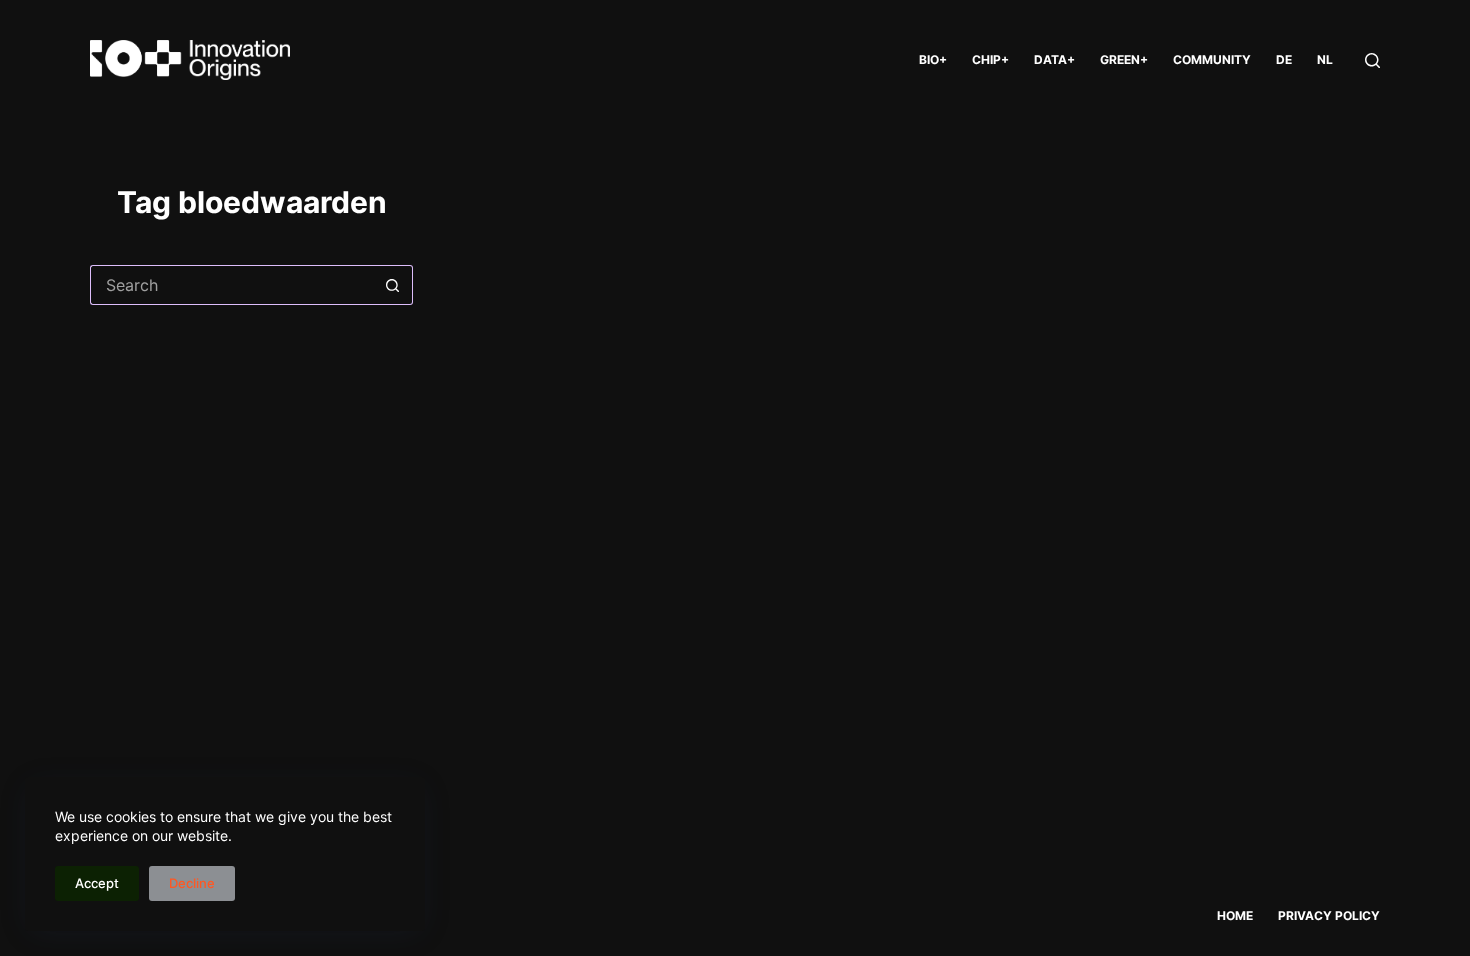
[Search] (1372, 60)
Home (1235, 915)
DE (1284, 59)
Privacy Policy (1329, 915)
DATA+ (1054, 59)
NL (1325, 59)
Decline (192, 883)
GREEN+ (1124, 59)
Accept (97, 883)
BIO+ (933, 59)
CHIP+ (990, 59)
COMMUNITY (1212, 59)
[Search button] (393, 285)
